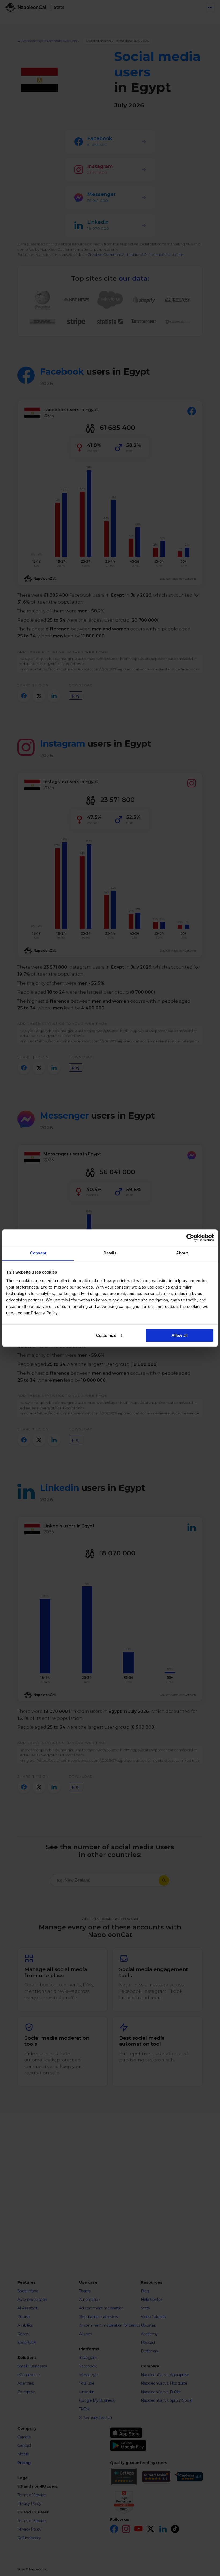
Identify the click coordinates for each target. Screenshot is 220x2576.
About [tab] (182, 1253)
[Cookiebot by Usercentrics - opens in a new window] (190, 1238)
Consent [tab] (38, 1253)
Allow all (179, 1335)
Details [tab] (110, 1253)
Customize (106, 1335)
